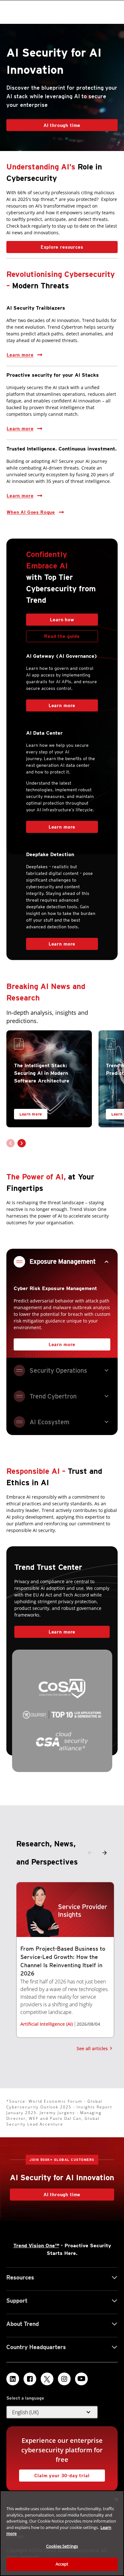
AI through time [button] (62, 125)
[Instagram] (64, 2379)
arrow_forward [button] (105, 1853)
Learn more (20, 353)
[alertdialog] (62, 2533)
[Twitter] (47, 2379)
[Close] (116, 2499)
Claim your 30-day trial (54, 2474)
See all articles (92, 2048)
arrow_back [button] (90, 1853)
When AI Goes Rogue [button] (31, 512)
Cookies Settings (62, 2546)
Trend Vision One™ (36, 2246)
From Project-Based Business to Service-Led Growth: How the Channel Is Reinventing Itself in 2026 (63, 1961)
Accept (62, 2564)
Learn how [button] (62, 620)
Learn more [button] (20, 496)
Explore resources (45, 245)
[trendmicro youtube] (81, 2379)
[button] (22, 1143)
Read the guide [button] (62, 636)
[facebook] (30, 2379)
